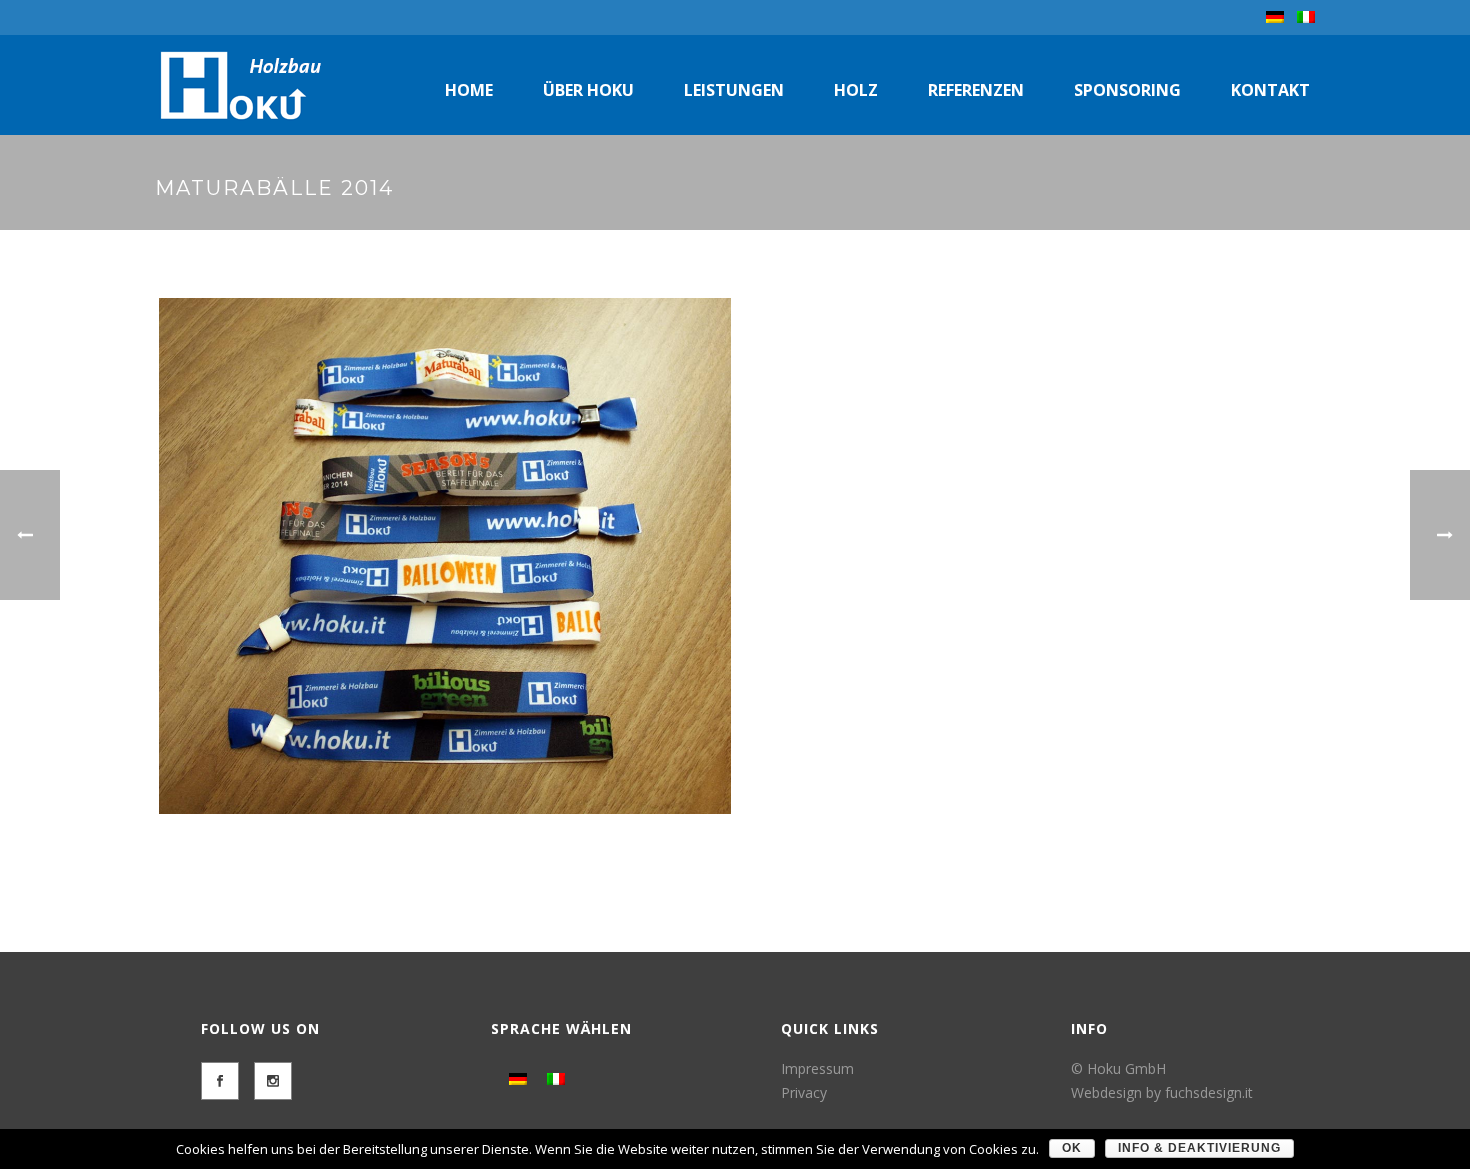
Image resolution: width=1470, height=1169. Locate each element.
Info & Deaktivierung (1199, 1148)
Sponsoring (1127, 90)
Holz (856, 90)
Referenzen (976, 90)
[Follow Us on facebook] (220, 1081)
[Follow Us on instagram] (273, 1081)
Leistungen (734, 90)
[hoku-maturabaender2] (445, 556)
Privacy (804, 1092)
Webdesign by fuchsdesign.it (1162, 1092)
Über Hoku (588, 90)
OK (1072, 1148)
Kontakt (1270, 90)
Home (469, 90)
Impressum (817, 1068)
